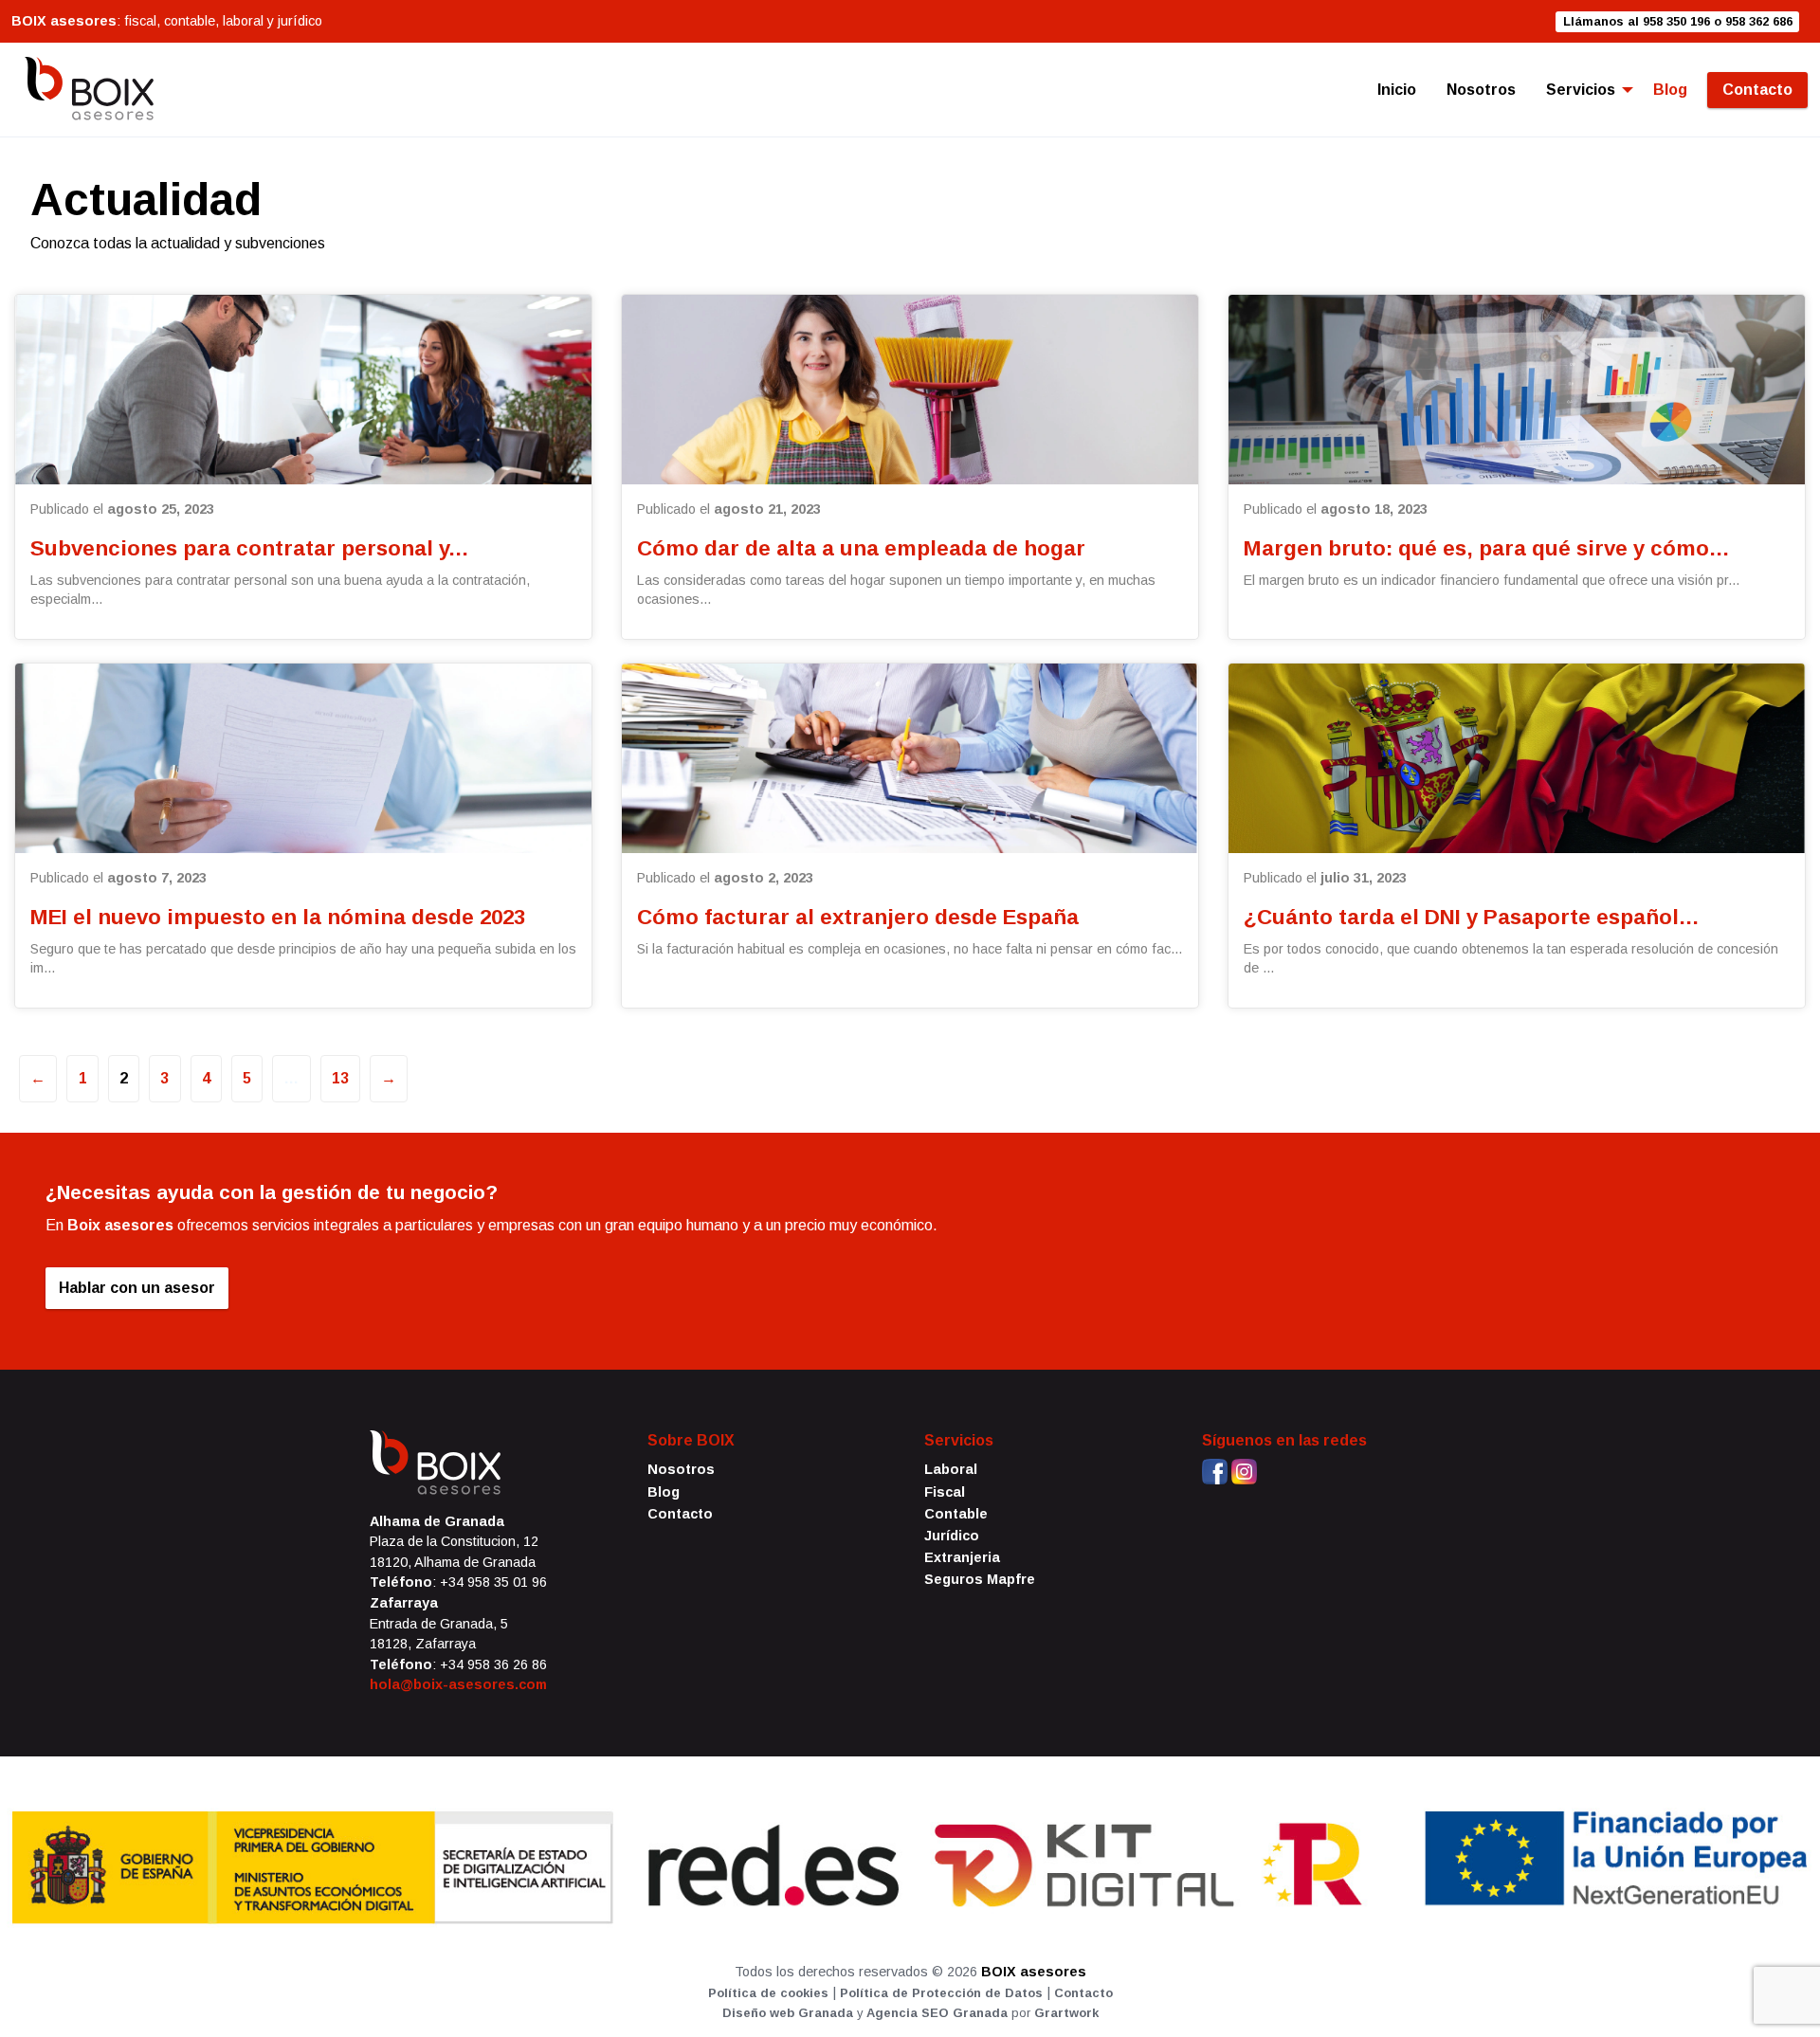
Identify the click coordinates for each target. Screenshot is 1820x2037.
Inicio (1397, 90)
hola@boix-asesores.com (458, 1684)
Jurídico (952, 1536)
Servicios (1581, 90)
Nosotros (1481, 90)
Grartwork (1066, 2013)
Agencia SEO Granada (937, 2013)
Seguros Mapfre (980, 1579)
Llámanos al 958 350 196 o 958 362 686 (1678, 21)
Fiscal (945, 1492)
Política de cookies (768, 1993)
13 (340, 1078)
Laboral (951, 1469)
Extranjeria (962, 1557)
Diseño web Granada (788, 2013)
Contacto (1757, 90)
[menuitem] (1397, 90)
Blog (1670, 90)
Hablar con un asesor (137, 1288)
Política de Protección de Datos (941, 1993)
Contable (956, 1514)
